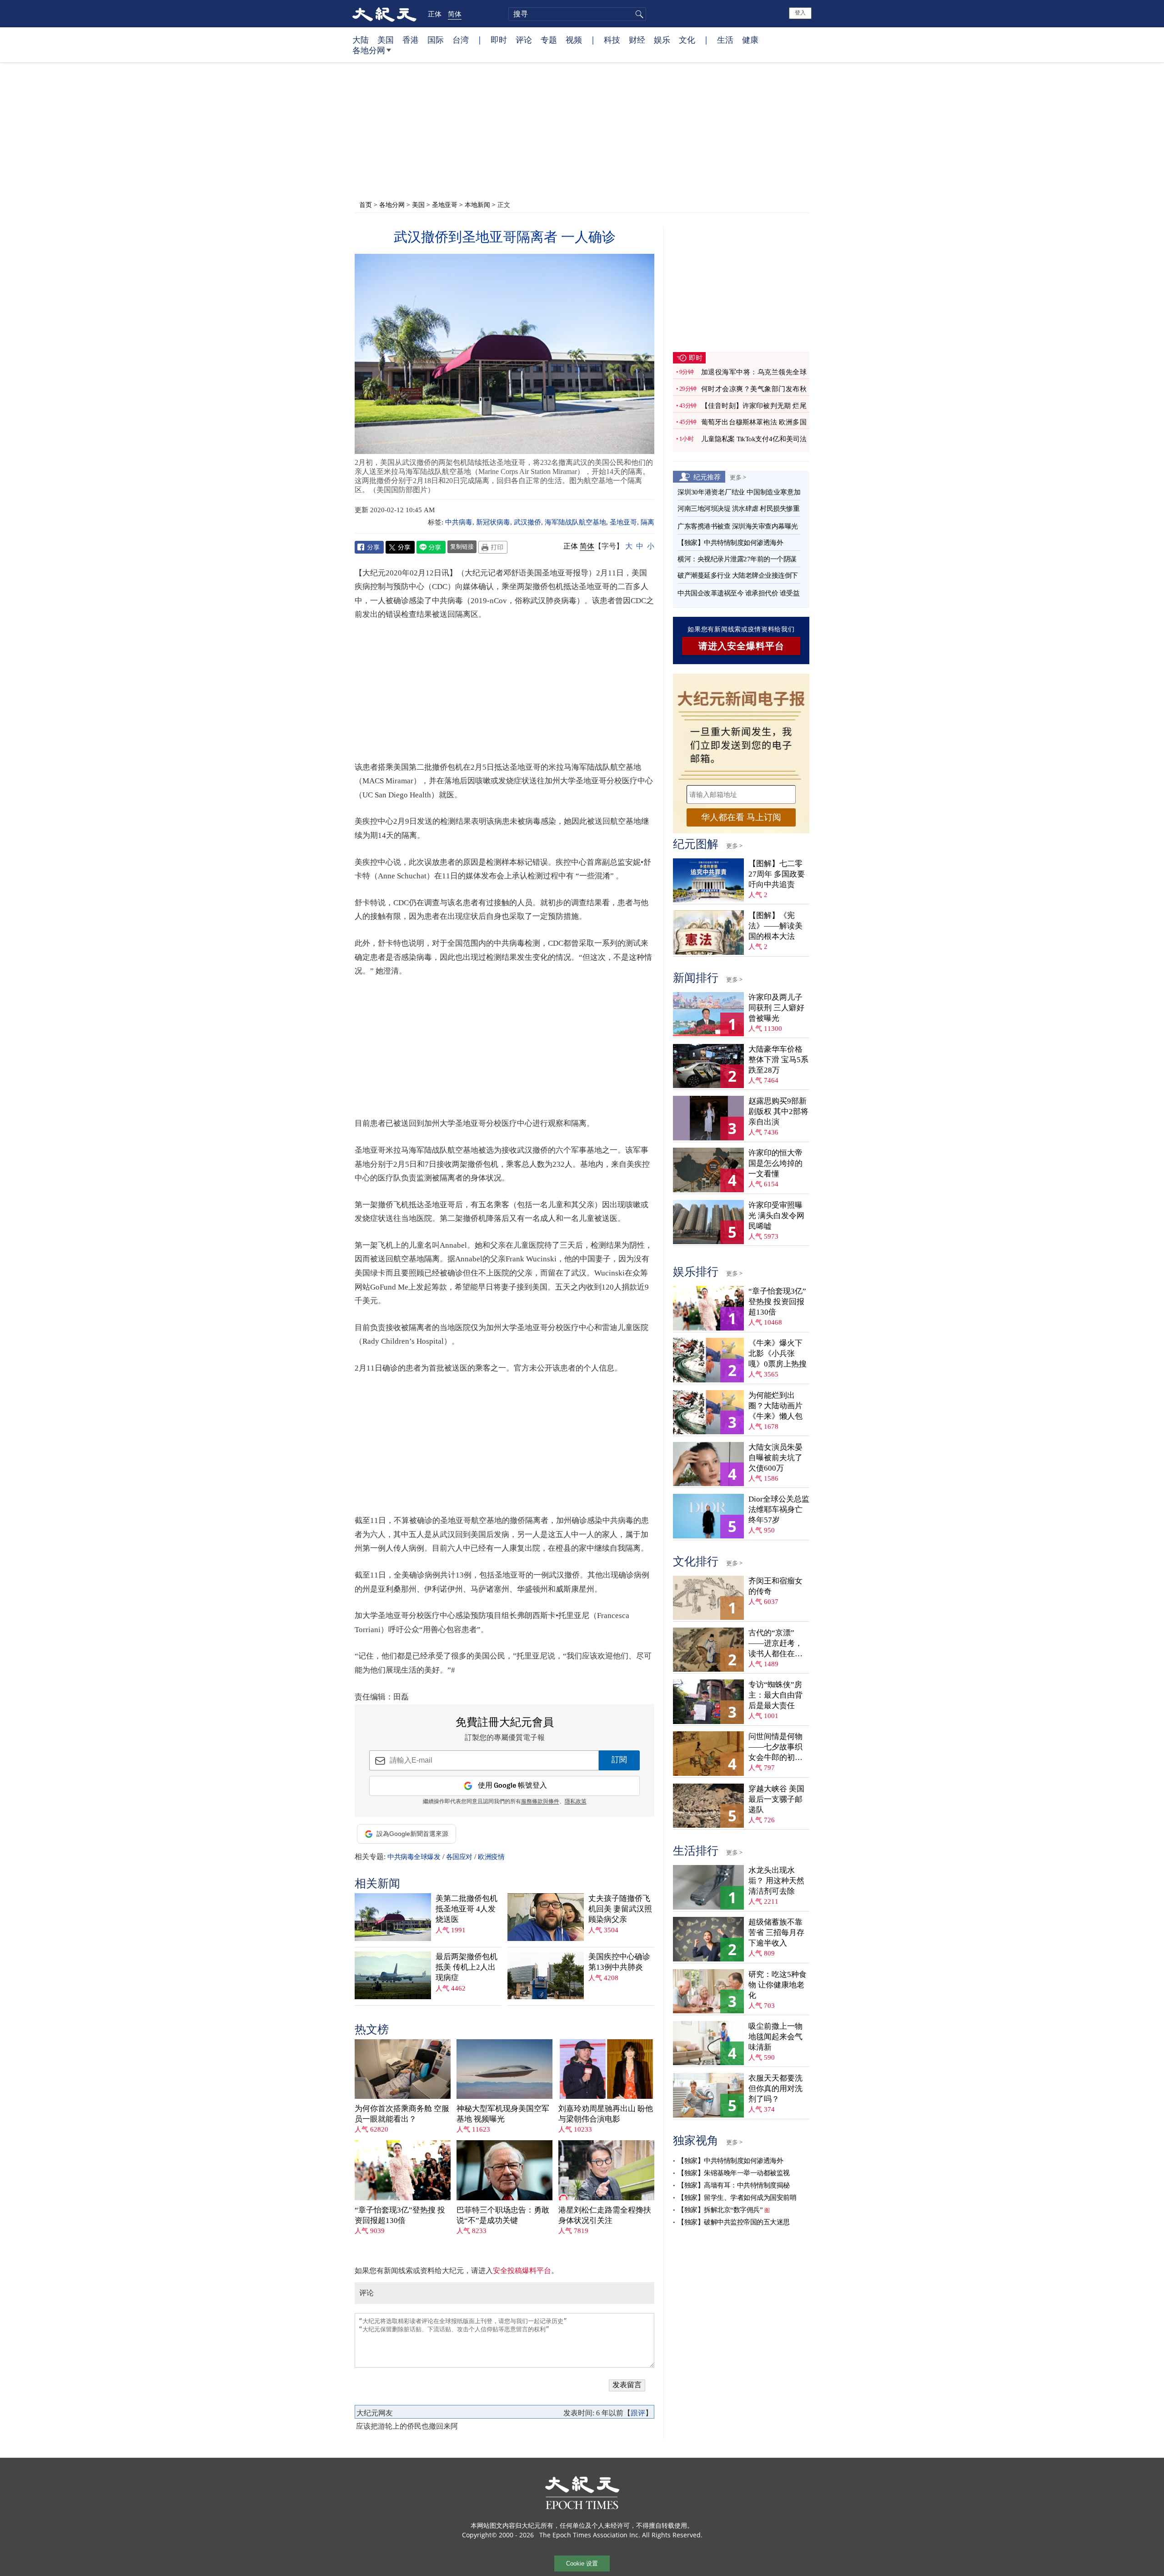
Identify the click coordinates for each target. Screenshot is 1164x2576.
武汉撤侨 (527, 522)
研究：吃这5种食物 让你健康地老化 (778, 1985)
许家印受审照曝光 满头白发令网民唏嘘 (776, 1216)
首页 (366, 204)
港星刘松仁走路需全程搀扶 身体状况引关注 (605, 2215)
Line (431, 547)
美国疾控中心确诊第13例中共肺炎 (619, 1962)
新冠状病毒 (493, 522)
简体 (455, 14)
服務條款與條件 (540, 1802)
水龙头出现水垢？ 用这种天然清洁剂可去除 (776, 1881)
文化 (687, 40)
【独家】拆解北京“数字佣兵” (720, 2210)
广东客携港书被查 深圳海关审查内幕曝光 (738, 526)
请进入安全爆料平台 (741, 646)
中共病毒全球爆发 (414, 1857)
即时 (499, 40)
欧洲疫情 (491, 1857)
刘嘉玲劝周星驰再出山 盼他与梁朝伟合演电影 (606, 2114)
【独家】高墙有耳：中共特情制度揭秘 (734, 2185)
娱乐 (662, 40)
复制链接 (462, 546)
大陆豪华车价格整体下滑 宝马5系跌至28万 (778, 1060)
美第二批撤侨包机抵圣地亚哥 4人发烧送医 (467, 1909)
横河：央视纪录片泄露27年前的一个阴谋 (737, 559)
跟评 (638, 2413)
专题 (549, 40)
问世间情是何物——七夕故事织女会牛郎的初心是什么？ (775, 1747)
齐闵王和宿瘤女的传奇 (775, 1586)
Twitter (400, 547)
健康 (750, 40)
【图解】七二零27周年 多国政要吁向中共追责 (777, 874)
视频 (574, 40)
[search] (577, 14)
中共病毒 (459, 522)
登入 (800, 13)
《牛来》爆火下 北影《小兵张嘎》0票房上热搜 (778, 1354)
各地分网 (369, 50)
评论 (524, 40)
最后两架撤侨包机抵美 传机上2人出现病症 (467, 1967)
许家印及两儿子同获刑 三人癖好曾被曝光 (776, 1008)
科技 (612, 40)
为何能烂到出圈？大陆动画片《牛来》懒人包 (775, 1406)
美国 (386, 40)
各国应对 (459, 1857)
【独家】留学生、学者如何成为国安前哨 (737, 2198)
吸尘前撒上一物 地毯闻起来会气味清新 (775, 2037)
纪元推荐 (707, 477)
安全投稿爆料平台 (522, 2271)
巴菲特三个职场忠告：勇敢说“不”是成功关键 (503, 2215)
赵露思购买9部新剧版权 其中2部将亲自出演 (778, 1112)
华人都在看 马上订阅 (741, 817)
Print (493, 547)
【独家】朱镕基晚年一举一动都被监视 (734, 2173)
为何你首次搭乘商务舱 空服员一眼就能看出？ (402, 2114)
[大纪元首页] (384, 14)
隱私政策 (576, 1802)
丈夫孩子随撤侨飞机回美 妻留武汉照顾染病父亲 (620, 1909)
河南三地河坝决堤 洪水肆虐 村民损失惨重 (738, 509)
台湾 (461, 40)
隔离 (647, 522)
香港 (411, 40)
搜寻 (638, 14)
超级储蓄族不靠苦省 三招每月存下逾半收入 (776, 1933)
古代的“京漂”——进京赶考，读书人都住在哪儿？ (775, 1644)
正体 (435, 14)
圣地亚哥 (445, 204)
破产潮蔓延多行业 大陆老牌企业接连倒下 (738, 575)
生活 (725, 40)
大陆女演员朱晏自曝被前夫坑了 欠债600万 (775, 1458)
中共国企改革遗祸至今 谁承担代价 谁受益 (738, 593)
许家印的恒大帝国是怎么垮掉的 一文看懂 (775, 1163)
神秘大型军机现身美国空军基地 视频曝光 (503, 2114)
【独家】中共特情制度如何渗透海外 (730, 543)
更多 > (738, 477)
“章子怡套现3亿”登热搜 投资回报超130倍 (400, 2215)
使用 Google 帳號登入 (512, 1786)
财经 (637, 40)
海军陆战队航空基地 (575, 522)
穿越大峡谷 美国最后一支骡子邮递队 (776, 1799)
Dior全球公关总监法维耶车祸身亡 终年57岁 (779, 1510)
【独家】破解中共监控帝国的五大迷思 (734, 2222)
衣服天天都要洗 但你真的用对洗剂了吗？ (775, 2089)
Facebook (369, 547)
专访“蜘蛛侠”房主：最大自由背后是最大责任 (775, 1695)
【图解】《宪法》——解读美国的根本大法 (775, 926)
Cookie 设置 (582, 2563)
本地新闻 (477, 204)
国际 (436, 40)
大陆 (361, 40)
